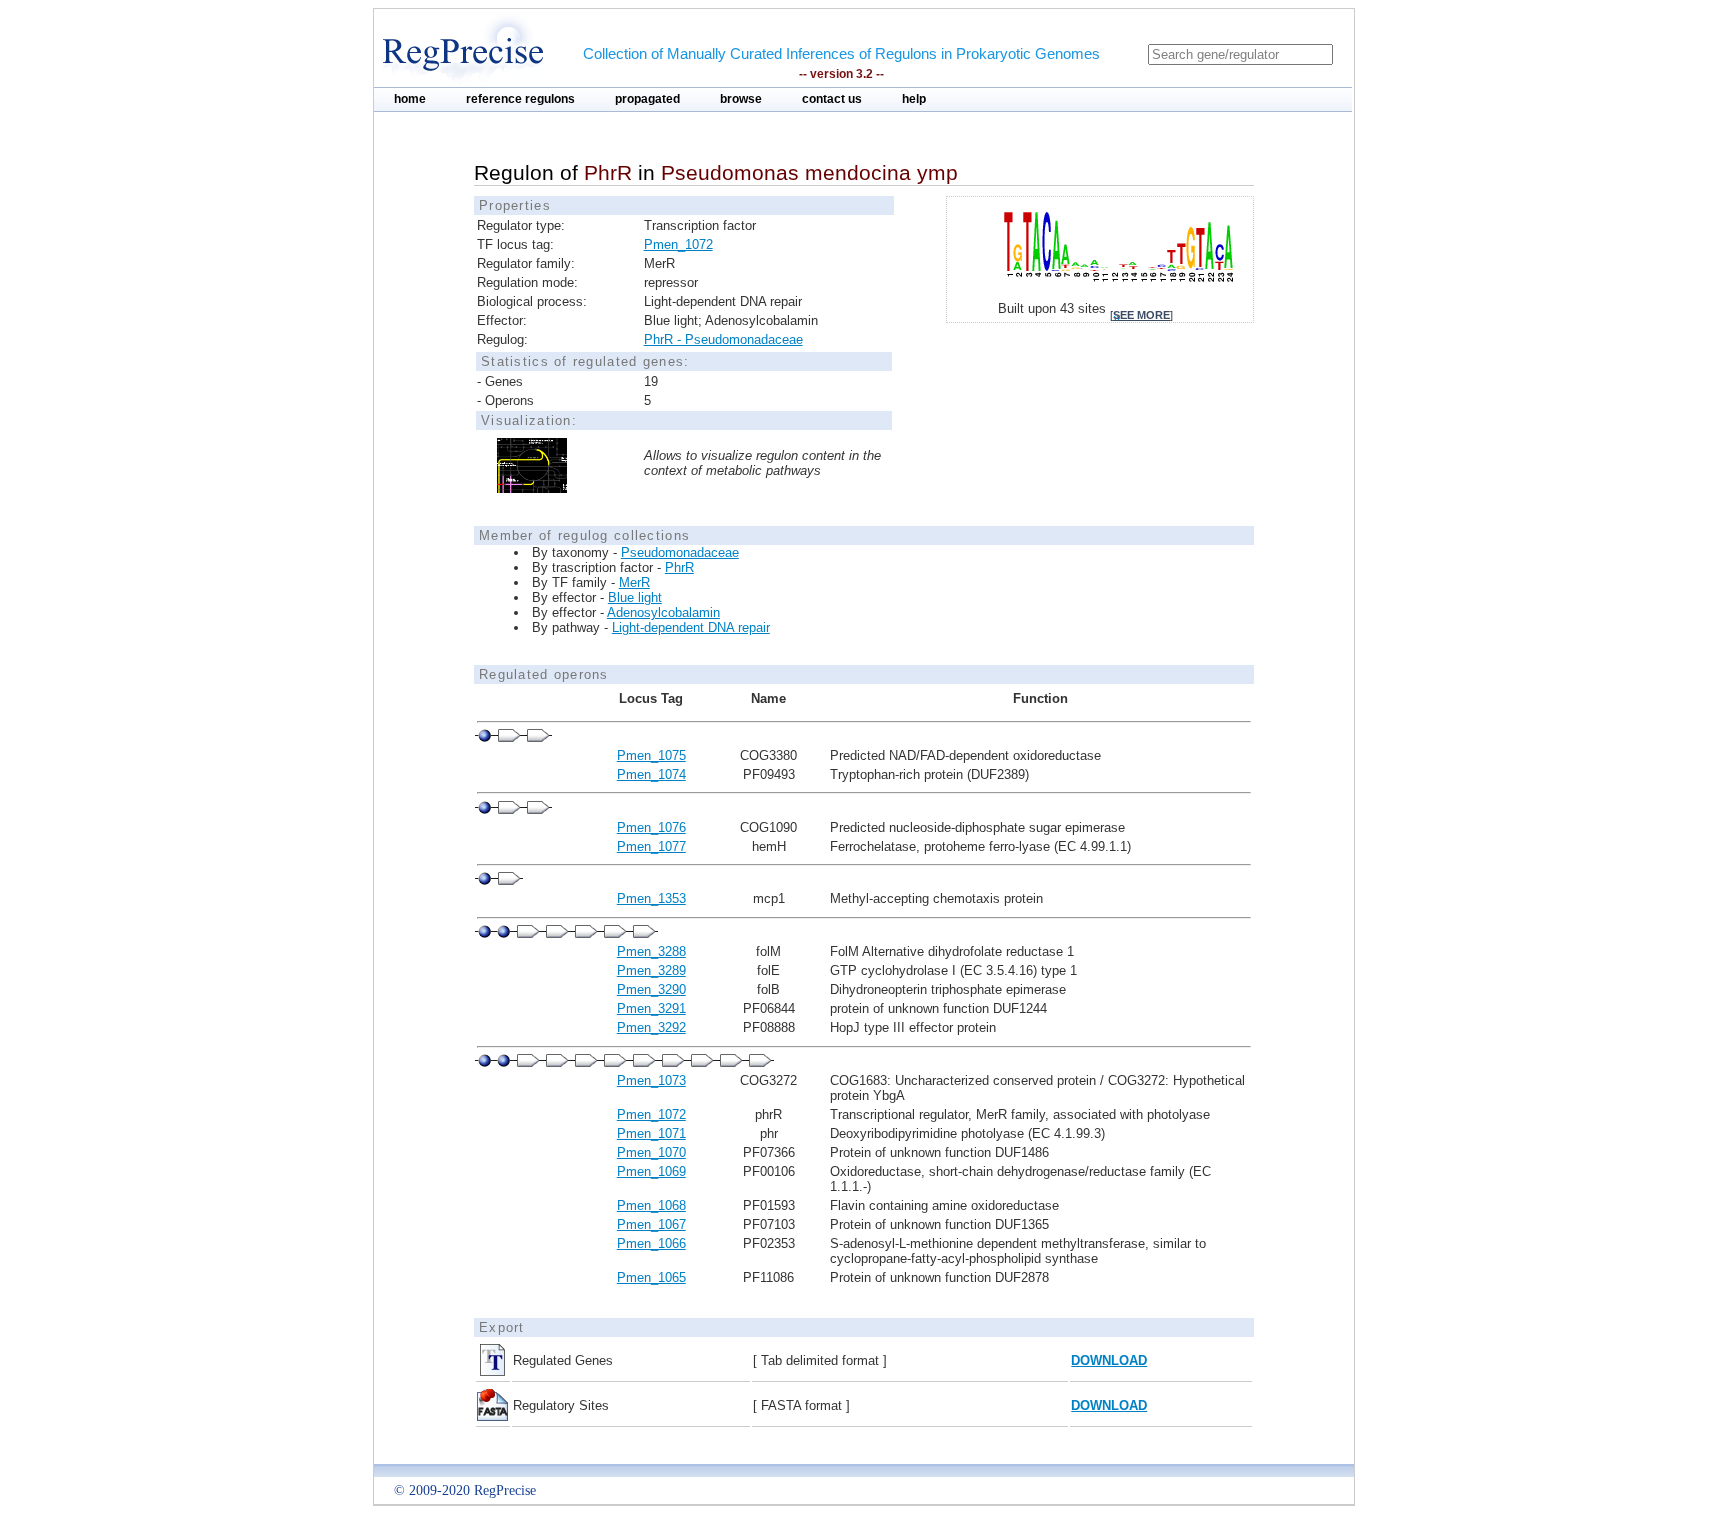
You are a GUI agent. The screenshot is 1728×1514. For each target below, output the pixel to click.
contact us (832, 99)
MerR (634, 582)
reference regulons (520, 99)
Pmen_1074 (651, 774)
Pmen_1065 (651, 1277)
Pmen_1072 (678, 244)
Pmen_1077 (651, 846)
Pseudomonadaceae (680, 552)
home (410, 99)
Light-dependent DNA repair (691, 627)
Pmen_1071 (651, 1133)
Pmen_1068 (651, 1205)
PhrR (679, 567)
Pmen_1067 (651, 1224)
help (914, 99)
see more (1141, 315)
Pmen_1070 (651, 1152)
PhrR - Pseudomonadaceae (723, 339)
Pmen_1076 (651, 827)
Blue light (635, 597)
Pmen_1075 (651, 755)
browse (741, 99)
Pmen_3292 (651, 1027)
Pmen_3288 (651, 951)
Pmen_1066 (651, 1243)
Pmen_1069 (651, 1171)
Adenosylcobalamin (663, 612)
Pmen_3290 (651, 989)
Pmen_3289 (651, 970)
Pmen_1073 (651, 1080)
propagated (647, 99)
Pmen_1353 (651, 898)
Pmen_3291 (651, 1008)
